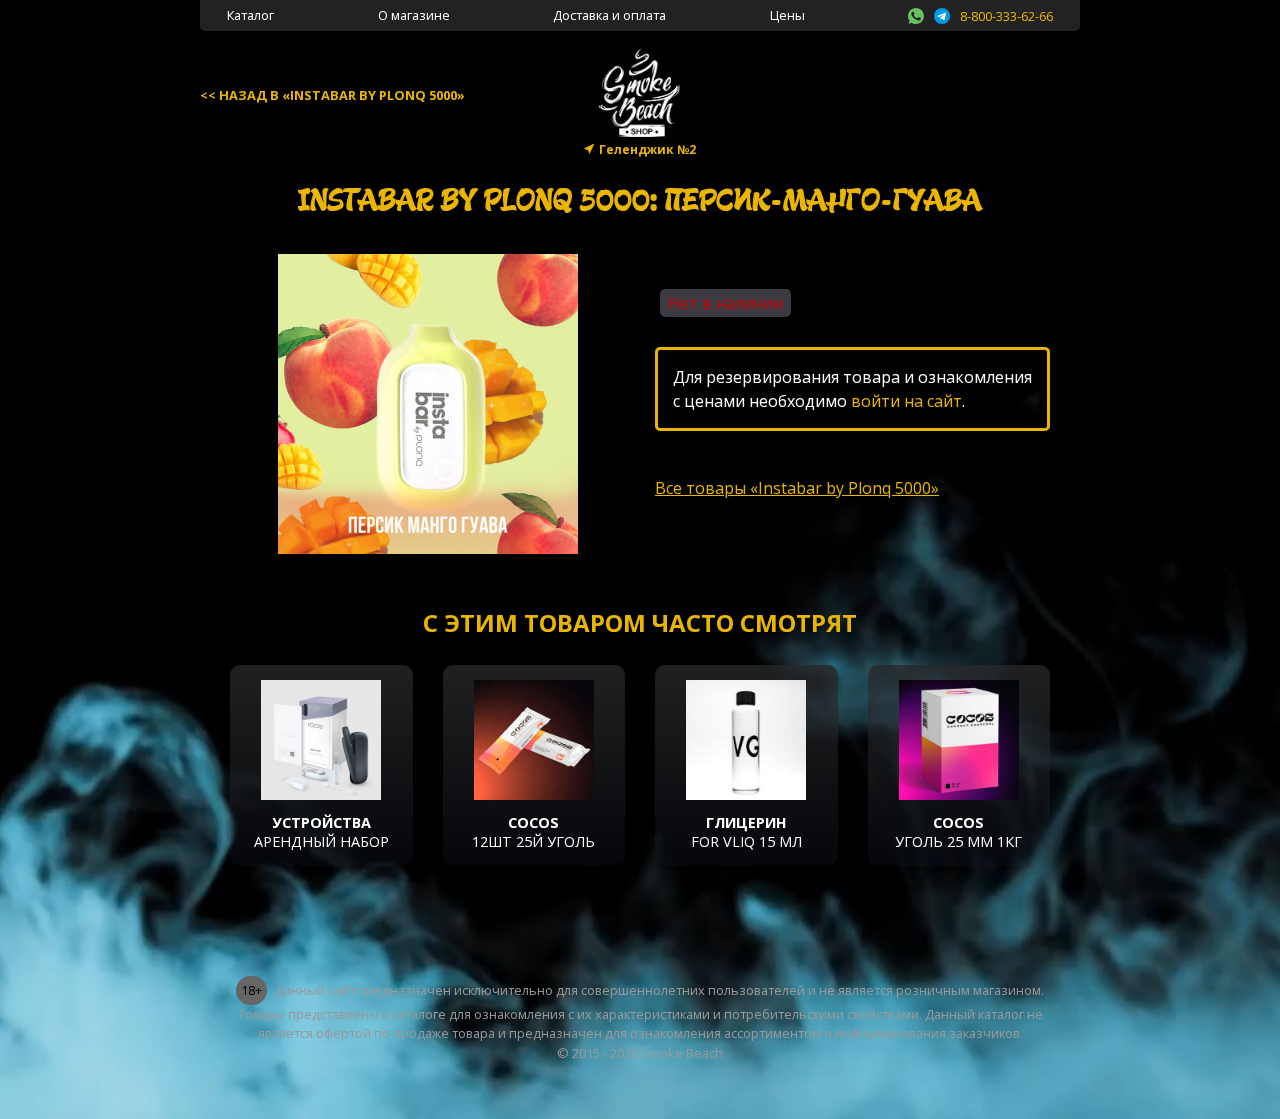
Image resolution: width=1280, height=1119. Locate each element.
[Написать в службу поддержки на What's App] (916, 13)
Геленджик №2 (647, 149)
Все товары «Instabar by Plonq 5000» (797, 488)
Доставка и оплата (609, 15)
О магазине (414, 15)
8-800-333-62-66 (1006, 16)
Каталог (250, 15)
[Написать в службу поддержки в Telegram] (942, 13)
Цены (787, 15)
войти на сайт (906, 401)
